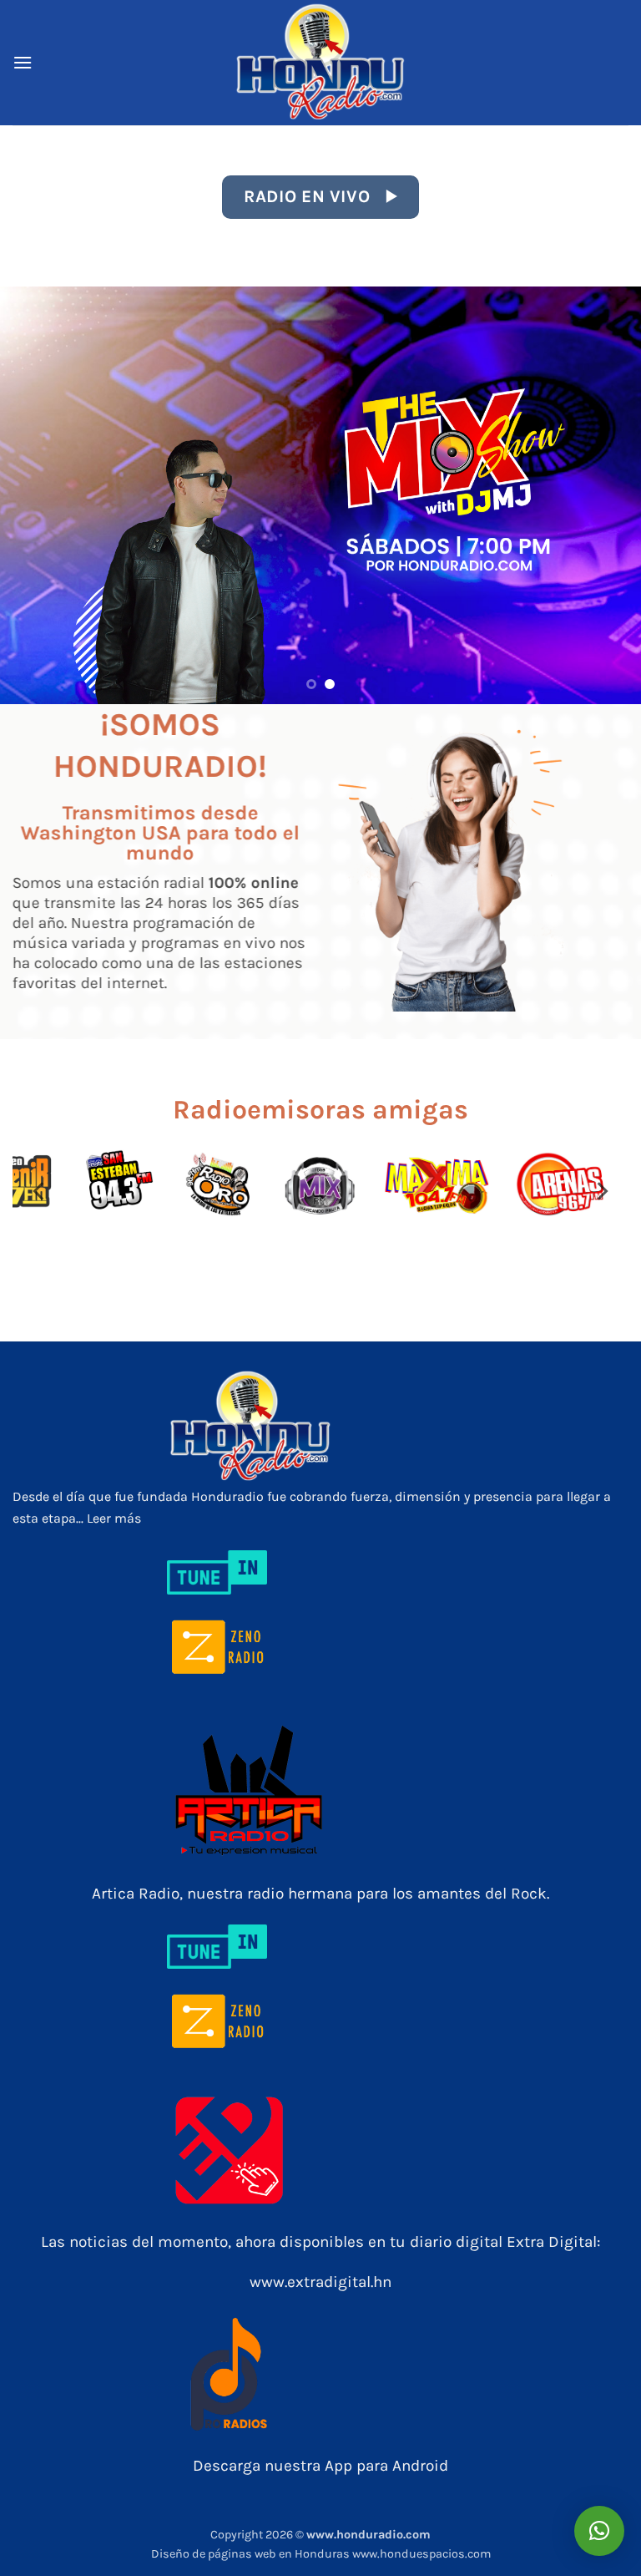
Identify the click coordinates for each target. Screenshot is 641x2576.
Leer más (114, 1518)
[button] (23, 62)
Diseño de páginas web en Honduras (252, 2554)
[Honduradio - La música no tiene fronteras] (320, 63)
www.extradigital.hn (320, 2282)
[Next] (607, 495)
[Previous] (34, 495)
